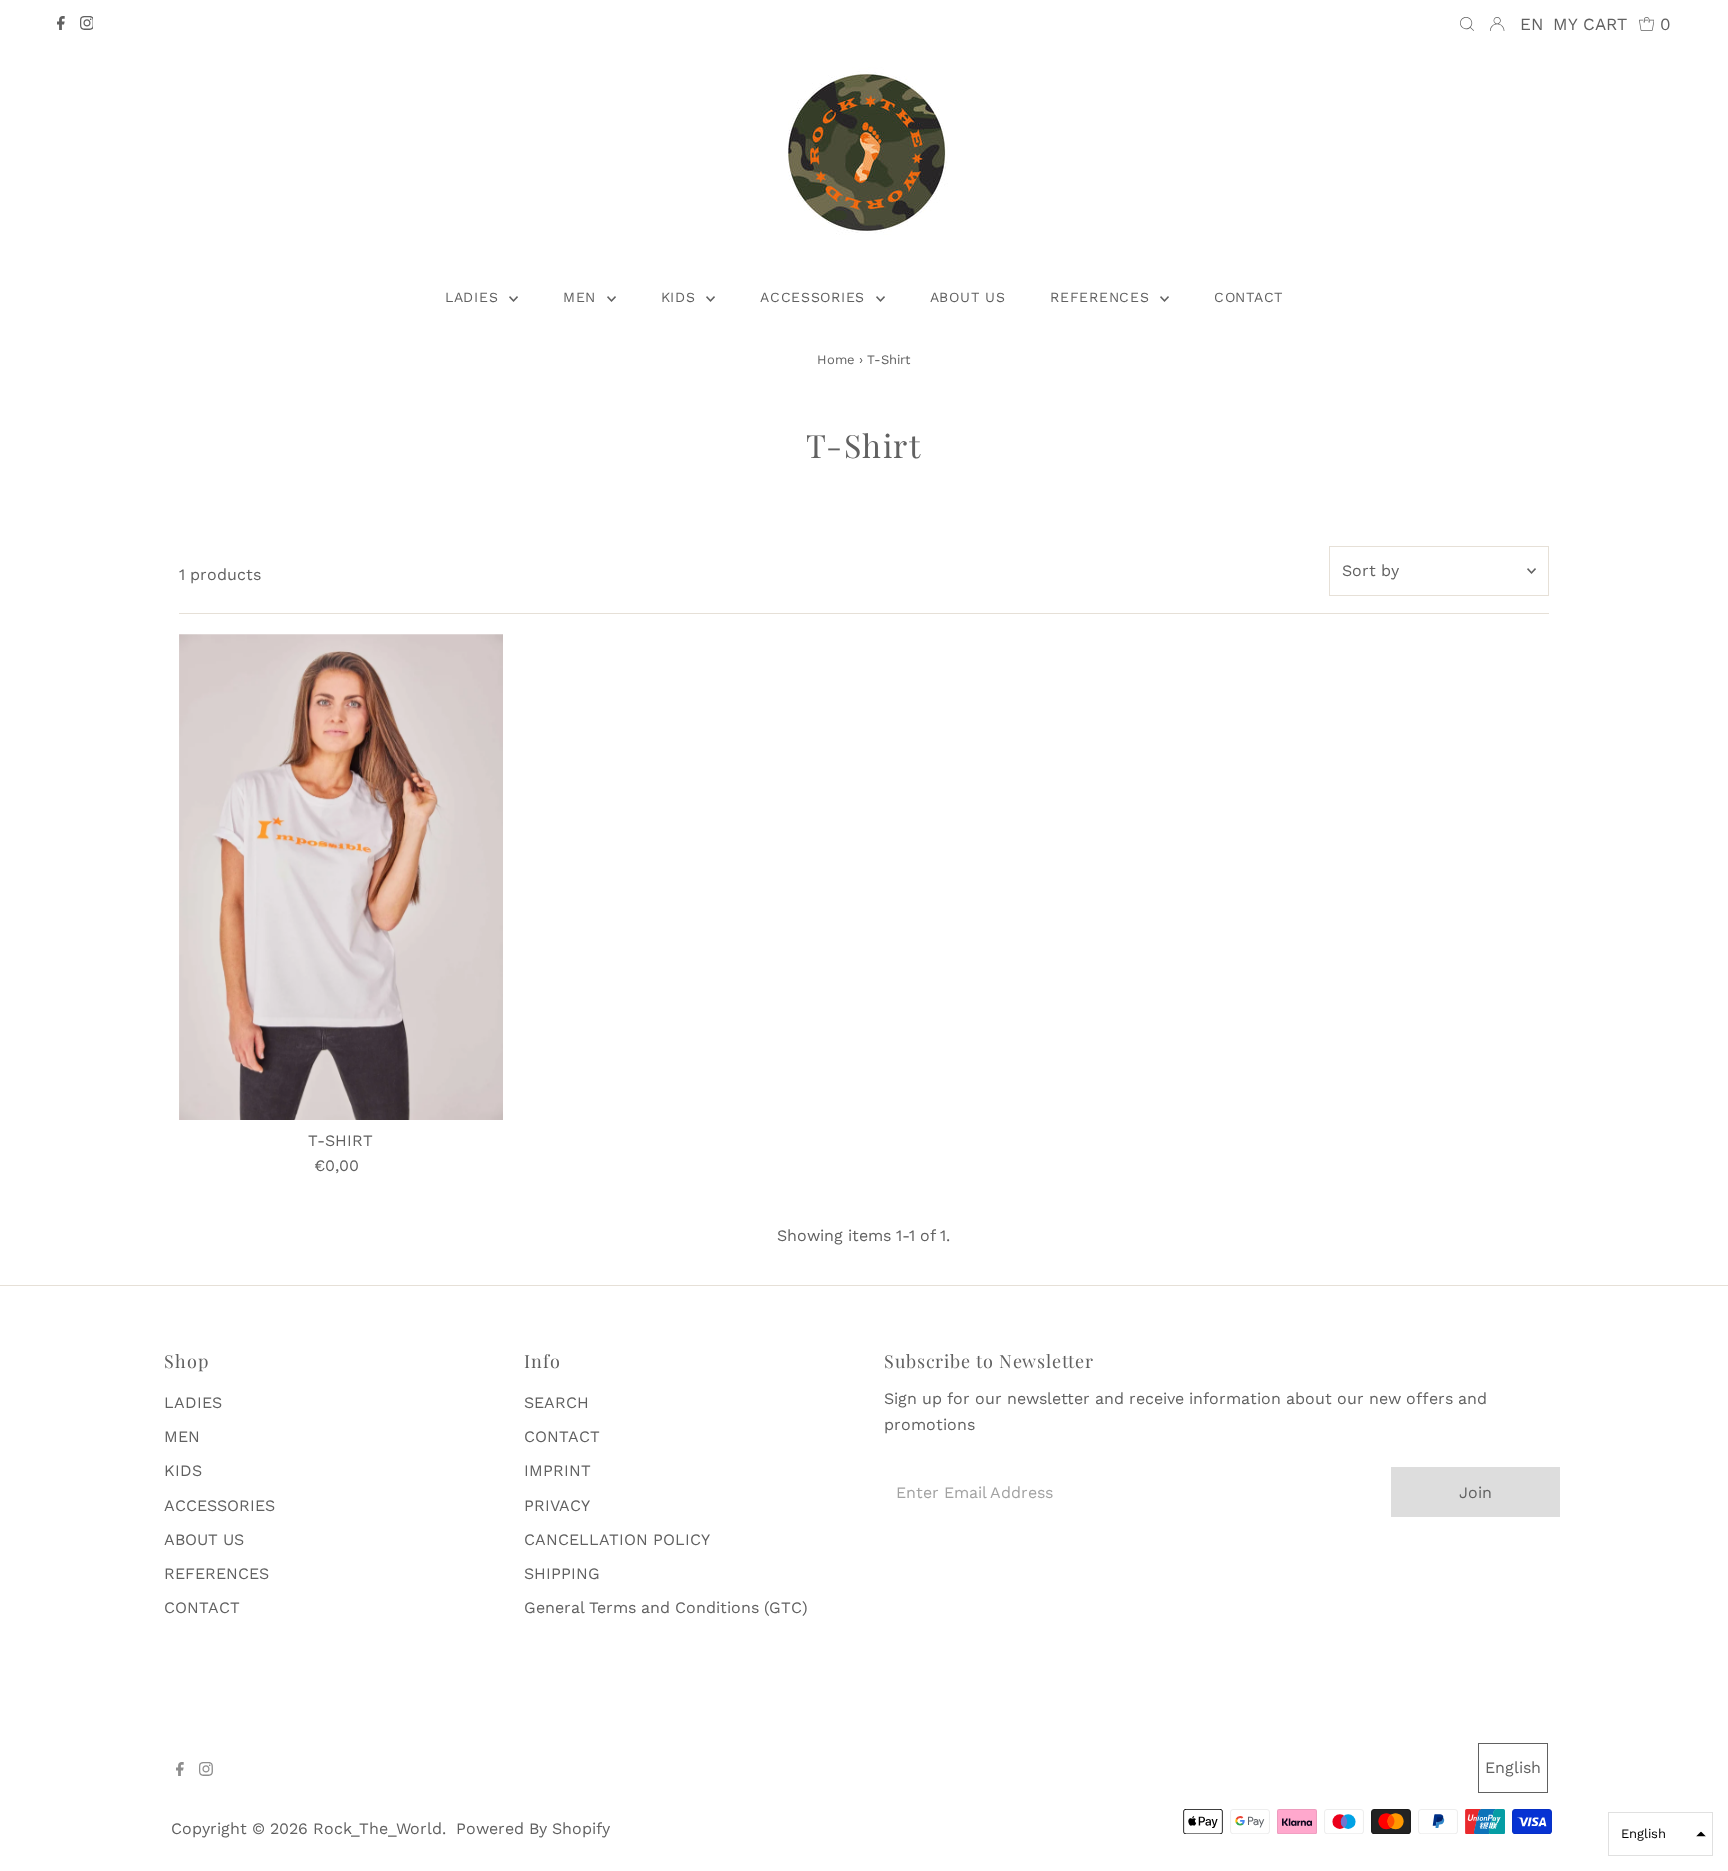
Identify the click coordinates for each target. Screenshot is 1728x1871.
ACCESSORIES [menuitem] (815, 297)
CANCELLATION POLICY (617, 1539)
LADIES (193, 1402)
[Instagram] (87, 25)
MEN (182, 1436)
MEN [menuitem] (582, 297)
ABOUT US (204, 1539)
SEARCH (556, 1402)
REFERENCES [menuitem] (1102, 297)
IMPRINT (557, 1470)
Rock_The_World (377, 1828)
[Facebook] (61, 25)
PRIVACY (557, 1505)
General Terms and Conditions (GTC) (666, 1607)
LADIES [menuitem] (474, 297)
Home (836, 359)
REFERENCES (216, 1573)
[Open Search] (1467, 24)
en (1531, 24)
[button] (1660, 1834)
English (1513, 1767)
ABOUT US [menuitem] (968, 297)
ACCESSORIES (219, 1505)
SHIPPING (562, 1573)
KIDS (183, 1470)
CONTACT (202, 1607)
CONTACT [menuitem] (1248, 297)
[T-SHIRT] (341, 877)
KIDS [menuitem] (681, 297)
